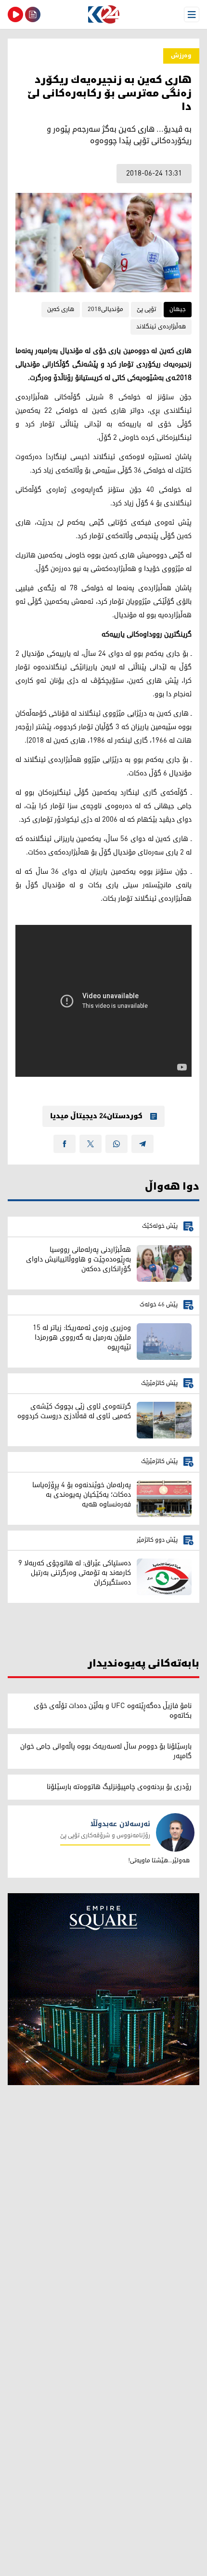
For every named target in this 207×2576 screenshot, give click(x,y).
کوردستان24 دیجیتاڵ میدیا (96, 1116)
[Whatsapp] (116, 1144)
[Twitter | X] (91, 1144)
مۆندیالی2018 (105, 309)
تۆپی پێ (146, 309)
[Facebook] (65, 1144)
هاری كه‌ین (61, 309)
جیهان (178, 309)
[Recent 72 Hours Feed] (33, 14)
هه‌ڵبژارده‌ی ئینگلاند (161, 327)
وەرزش (181, 56)
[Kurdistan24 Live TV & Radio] (15, 14)
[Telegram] (142, 1144)
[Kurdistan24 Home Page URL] (103, 14)
